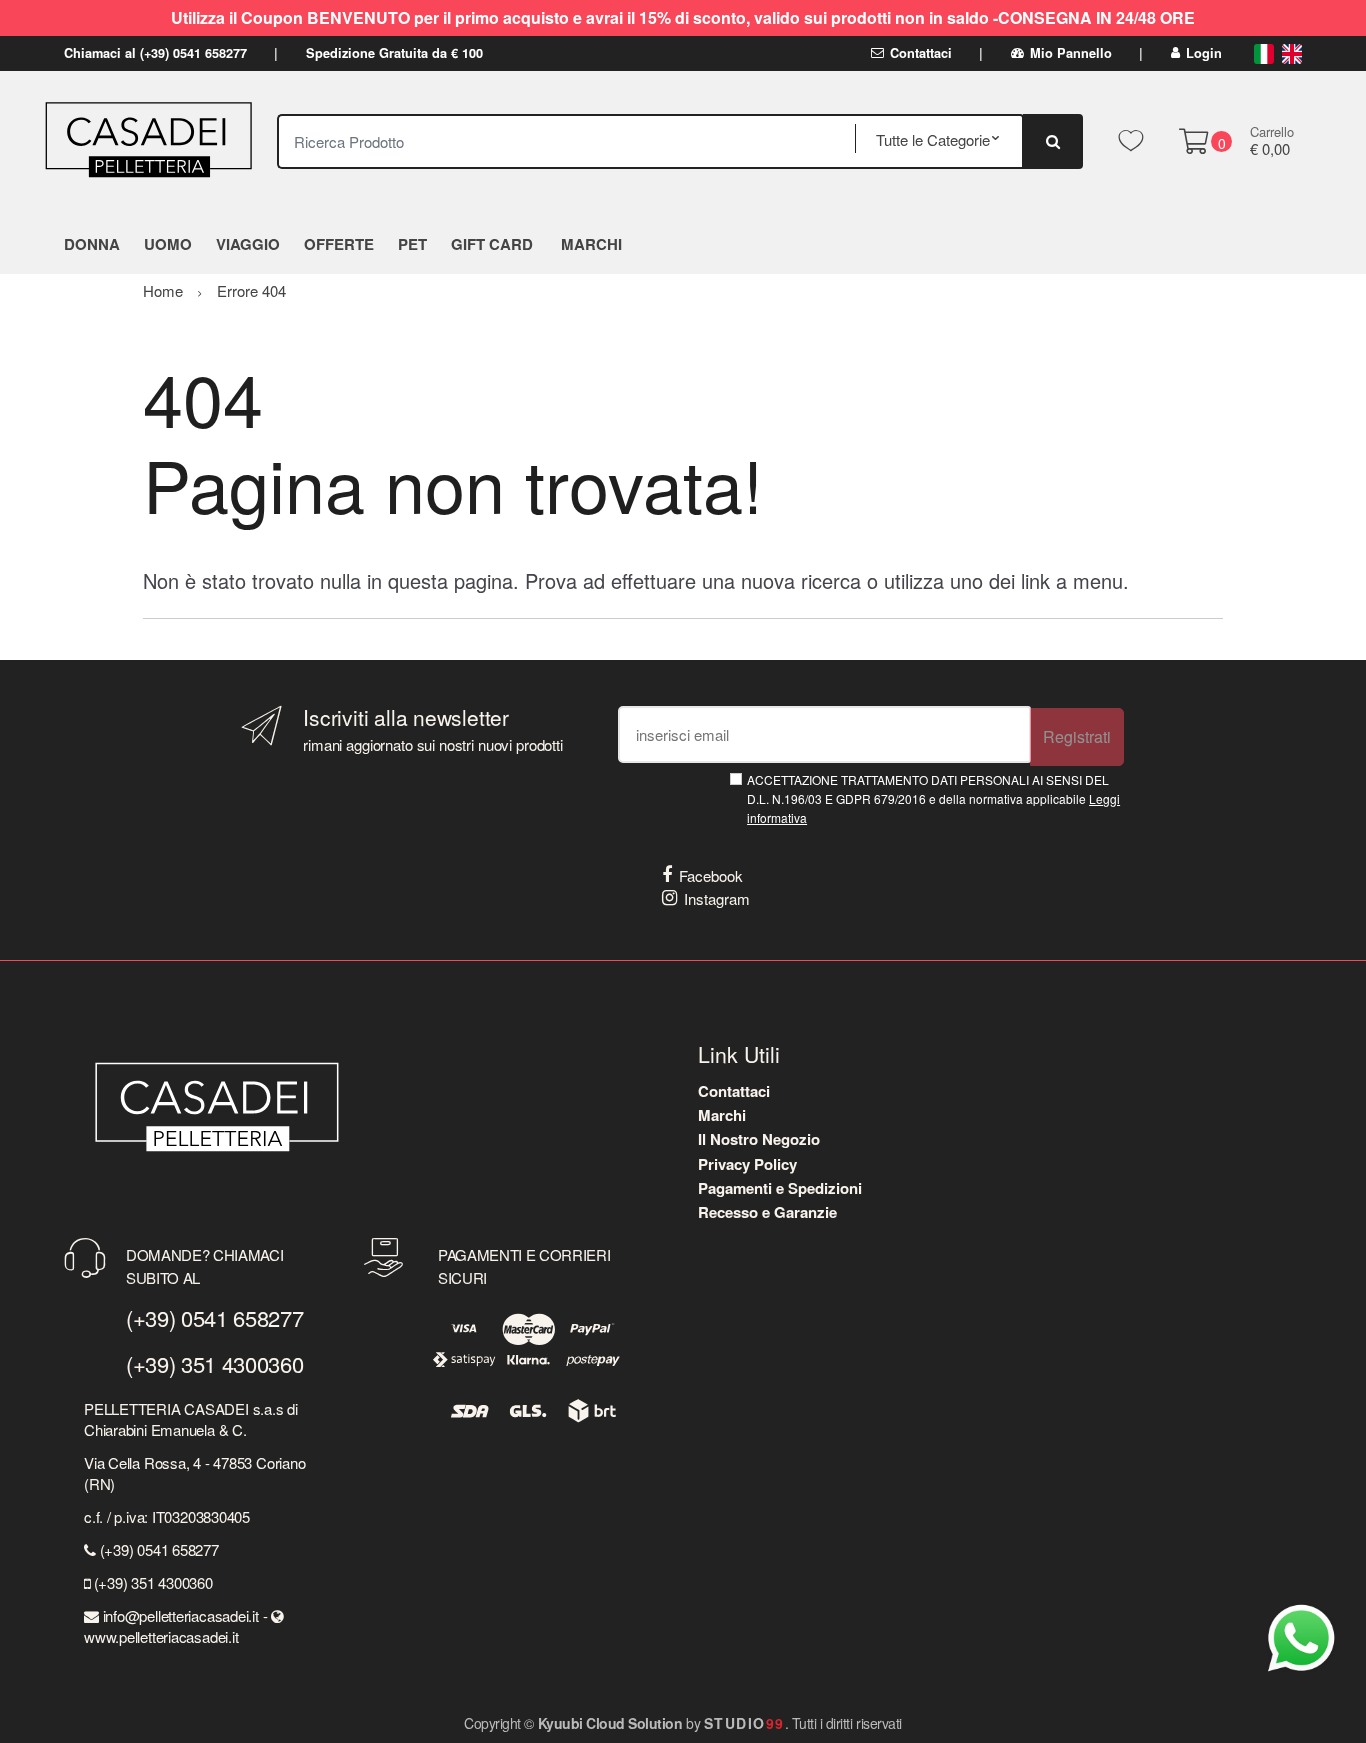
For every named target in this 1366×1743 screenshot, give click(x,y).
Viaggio (248, 244)
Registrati (1077, 736)
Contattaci (921, 53)
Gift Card (492, 244)
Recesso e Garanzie (767, 1212)
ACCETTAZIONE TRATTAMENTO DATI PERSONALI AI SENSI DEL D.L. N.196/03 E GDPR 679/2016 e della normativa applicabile (933, 799)
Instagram (717, 898)
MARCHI (591, 244)
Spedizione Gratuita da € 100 (394, 53)
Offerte (339, 244)
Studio (744, 1723)
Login (1204, 53)
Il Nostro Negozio (759, 1139)
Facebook (711, 875)
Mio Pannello (1071, 53)
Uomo (168, 244)
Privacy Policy (747, 1164)
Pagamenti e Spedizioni (780, 1188)
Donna (92, 244)
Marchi (722, 1115)
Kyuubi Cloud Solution (610, 1723)
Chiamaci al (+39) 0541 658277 (155, 53)
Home (163, 290)
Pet (412, 244)
